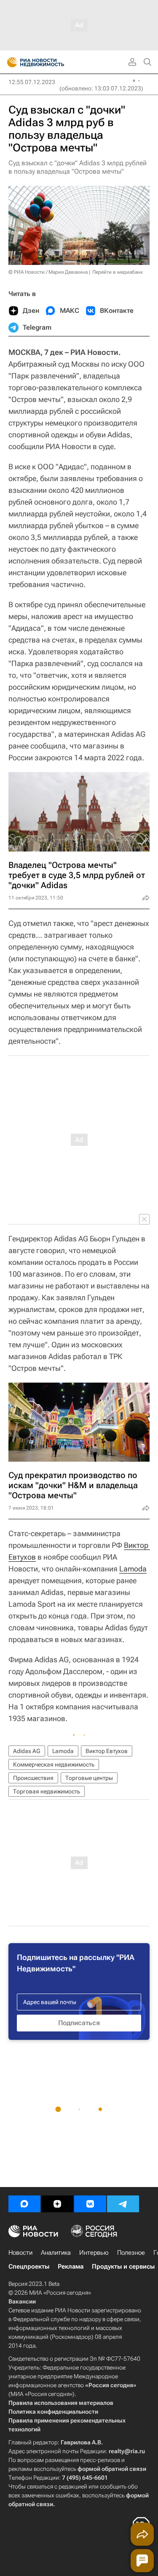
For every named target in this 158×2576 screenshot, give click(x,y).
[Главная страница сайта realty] (51, 62)
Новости (20, 2253)
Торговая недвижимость (47, 1791)
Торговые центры (89, 1778)
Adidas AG (27, 1751)
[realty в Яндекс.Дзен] (57, 2204)
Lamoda (133, 1569)
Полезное (131, 2253)
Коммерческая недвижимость (54, 1764)
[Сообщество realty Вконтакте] (90, 2204)
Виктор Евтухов (107, 1751)
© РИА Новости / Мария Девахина (48, 272)
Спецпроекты (29, 2267)
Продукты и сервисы (123, 2267)
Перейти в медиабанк (118, 272)
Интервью (94, 2253)
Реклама (71, 2267)
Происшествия (33, 1778)
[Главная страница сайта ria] (9, 62)
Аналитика (56, 2253)
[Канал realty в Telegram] (123, 2204)
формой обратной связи (112, 2469)
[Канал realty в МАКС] (24, 2204)
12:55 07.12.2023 (32, 82)
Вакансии (22, 2301)
